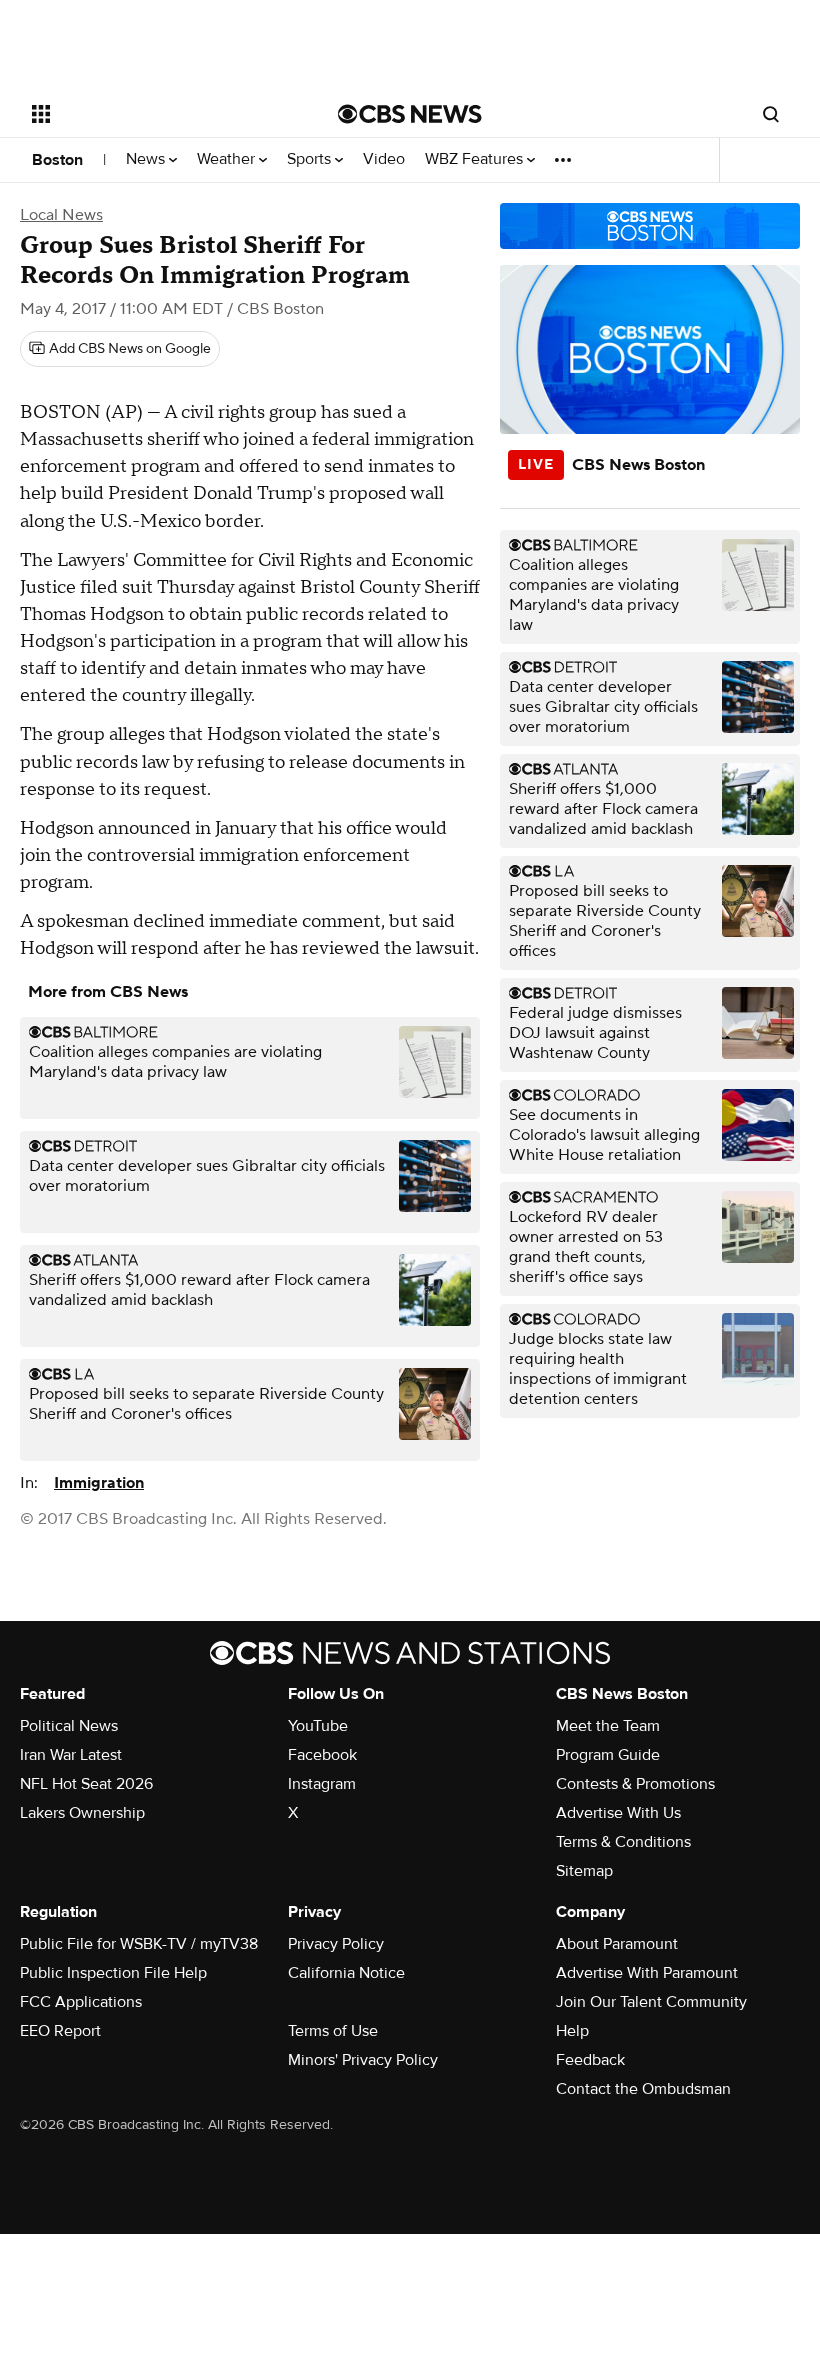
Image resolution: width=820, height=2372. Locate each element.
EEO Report (60, 2031)
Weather (228, 159)
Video (384, 159)
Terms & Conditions (623, 1842)
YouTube (318, 1726)
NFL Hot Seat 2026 (86, 1784)
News (147, 159)
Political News (69, 1726)
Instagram (322, 1784)
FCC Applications (81, 2002)
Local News (61, 215)
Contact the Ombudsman (643, 2089)
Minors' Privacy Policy (363, 2060)
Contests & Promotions (635, 1784)
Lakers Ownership (82, 1813)
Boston (57, 160)
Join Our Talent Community (651, 2002)
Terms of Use (333, 2031)
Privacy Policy (336, 1944)
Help (572, 2031)
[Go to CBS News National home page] (410, 114)
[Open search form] (771, 114)
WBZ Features (476, 159)
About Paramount (617, 1944)
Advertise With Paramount (647, 1973)
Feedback (590, 2060)
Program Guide (608, 1755)
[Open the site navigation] (158, 114)
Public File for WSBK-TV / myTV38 (139, 1944)
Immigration (99, 1483)
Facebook (322, 1755)
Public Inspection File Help (113, 1973)
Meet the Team (608, 1726)
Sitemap (584, 1871)
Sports (311, 159)
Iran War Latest (71, 1755)
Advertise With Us (618, 1813)
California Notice (346, 1973)
